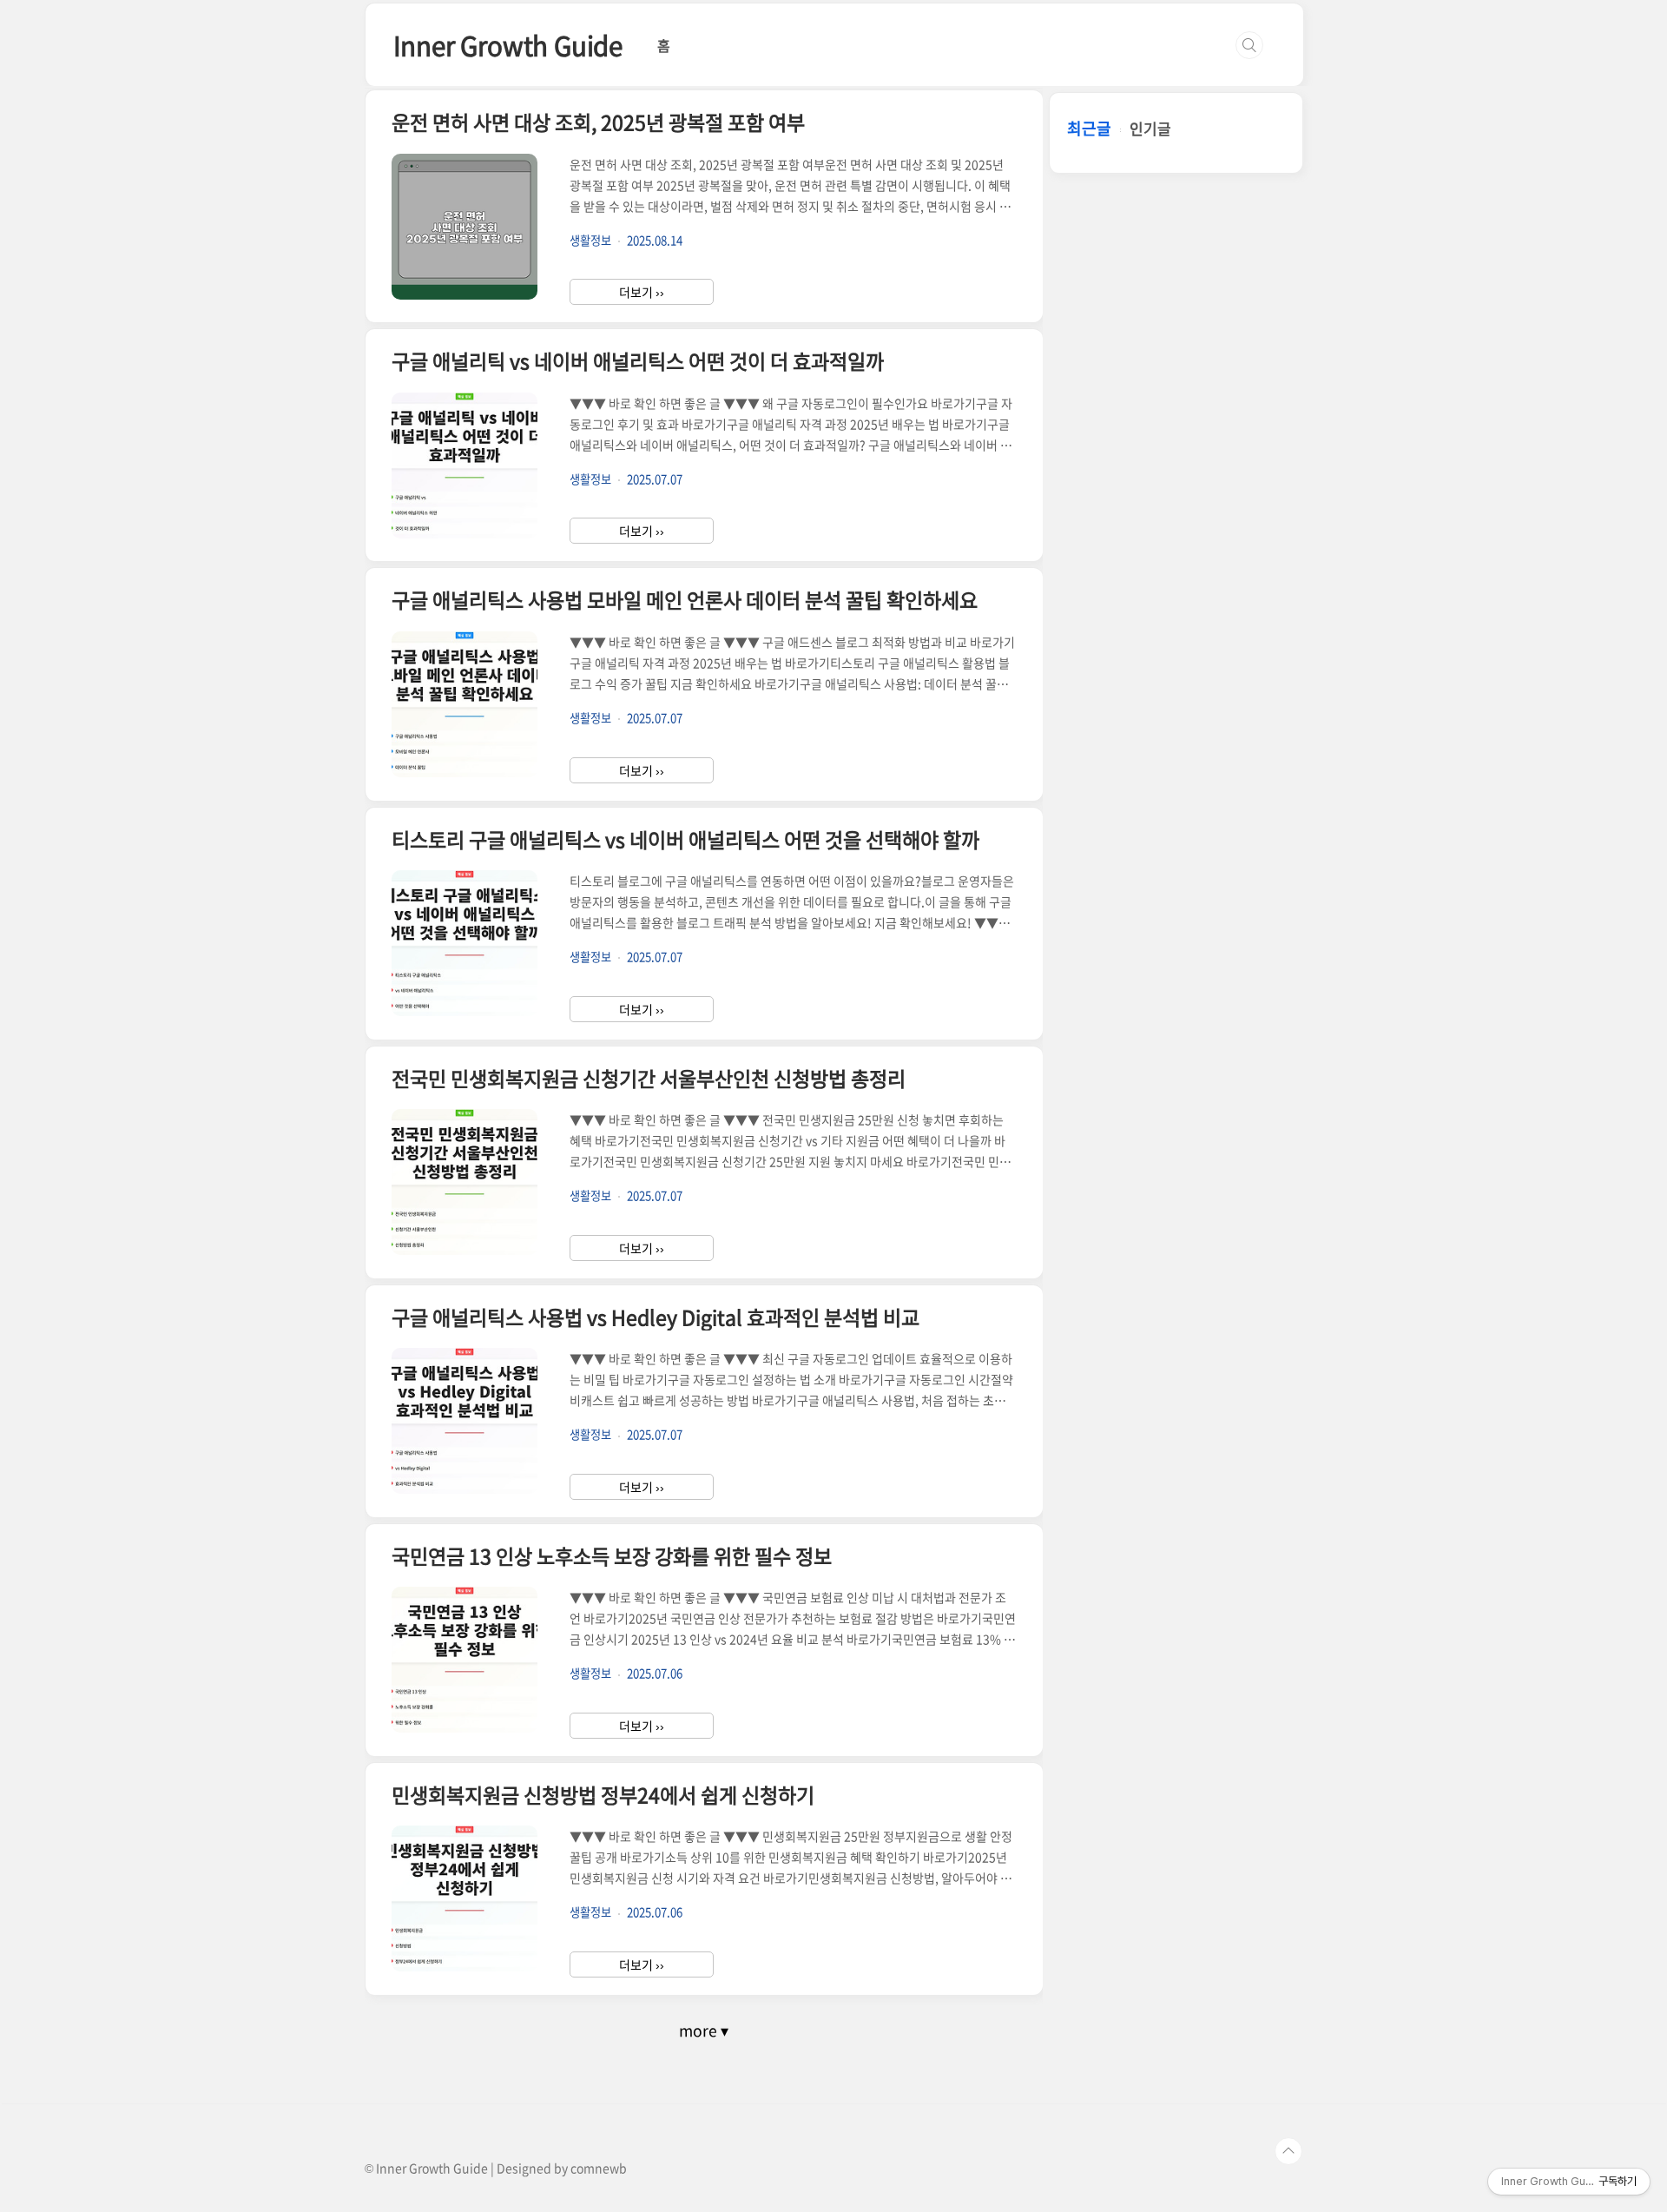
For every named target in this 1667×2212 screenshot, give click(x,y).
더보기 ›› (642, 292)
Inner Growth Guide (508, 45)
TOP (1288, 2151)
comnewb (599, 2168)
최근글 (1089, 128)
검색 (1249, 45)
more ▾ (704, 2030)
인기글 (1150, 128)
